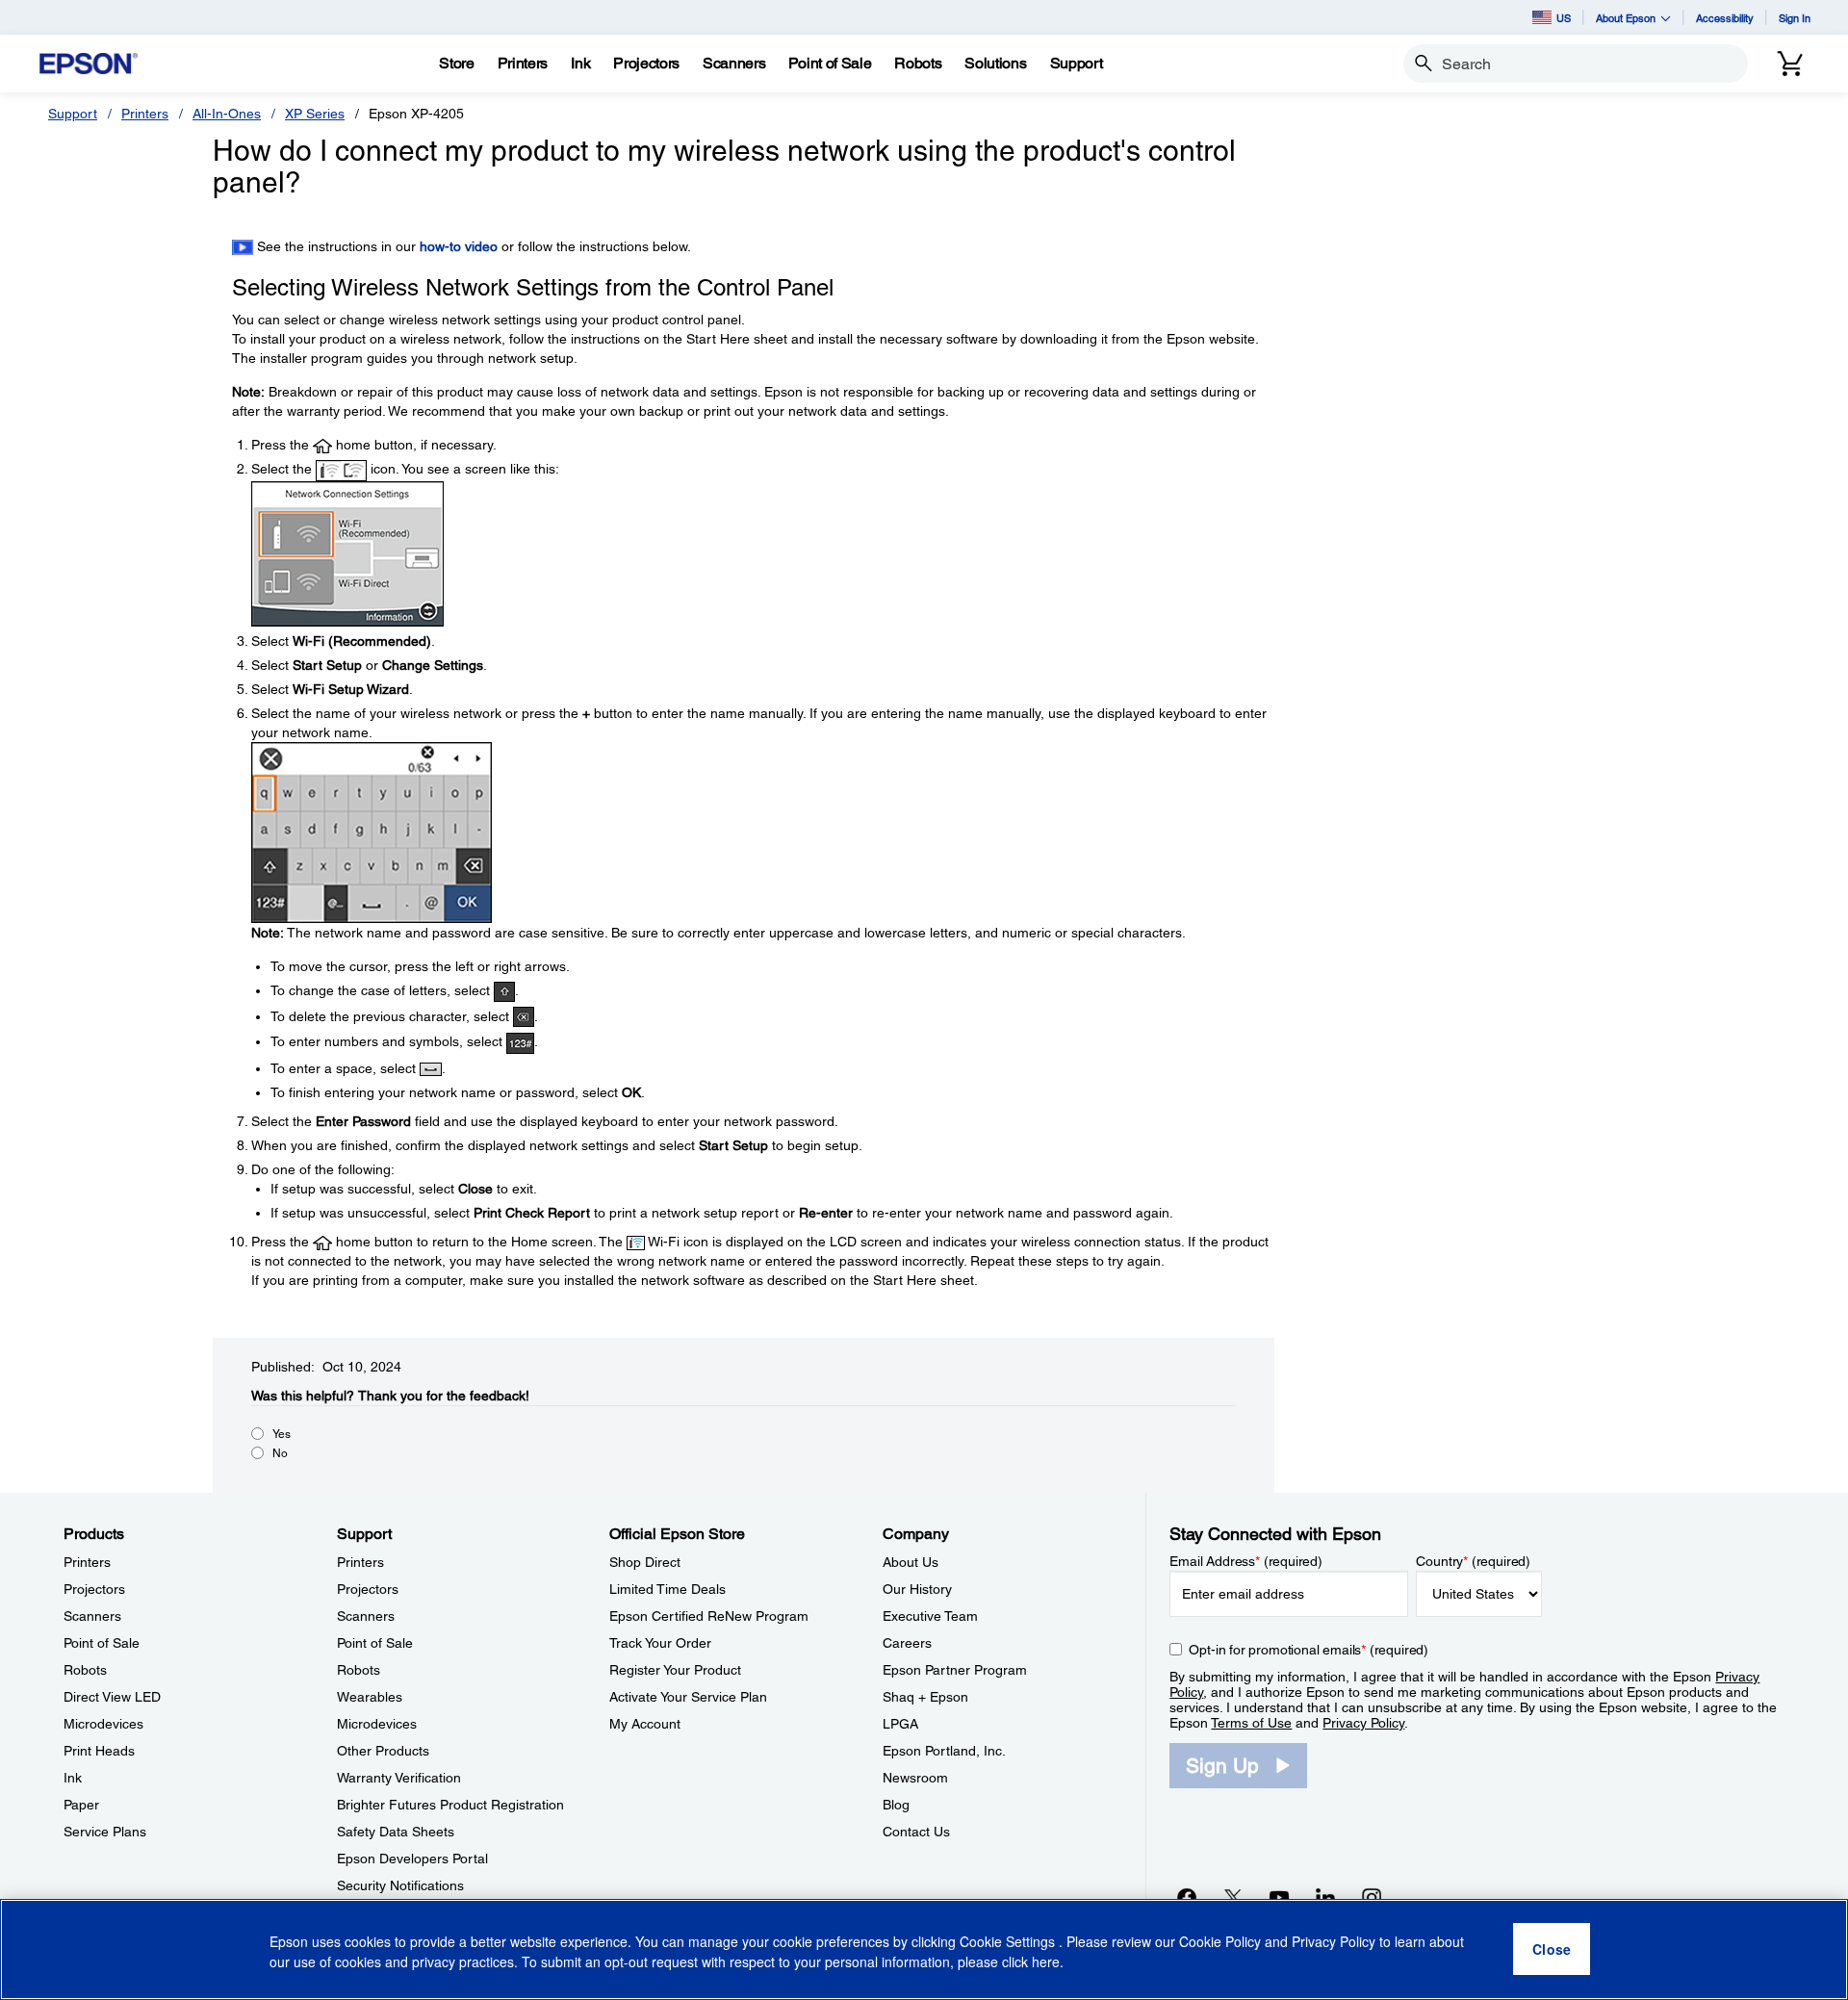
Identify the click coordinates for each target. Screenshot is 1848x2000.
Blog (896, 1805)
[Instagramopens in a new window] (1372, 1897)
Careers (907, 1643)
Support (73, 114)
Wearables (370, 1697)
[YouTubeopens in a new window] (1279, 1897)
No (280, 1453)
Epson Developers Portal (412, 1859)
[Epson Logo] (89, 64)
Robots (85, 1670)
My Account (645, 1724)
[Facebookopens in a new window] (1187, 1897)
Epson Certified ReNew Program (709, 1616)
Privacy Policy (1363, 1723)
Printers (145, 114)
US (1564, 18)
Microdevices (103, 1724)
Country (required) (1473, 1561)
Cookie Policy (1220, 1942)
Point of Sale (102, 1643)
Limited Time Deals (667, 1589)
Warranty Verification (399, 1778)
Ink (73, 1778)
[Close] (1552, 1950)
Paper (81, 1805)
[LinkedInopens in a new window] (1325, 1897)
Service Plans (105, 1832)
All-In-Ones (227, 114)
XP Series (315, 114)
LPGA (900, 1724)
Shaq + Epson (925, 1697)
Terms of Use (1251, 1723)
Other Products (383, 1751)
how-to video (459, 246)
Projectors (94, 1589)
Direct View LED (112, 1697)
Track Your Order (660, 1643)
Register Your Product (675, 1670)
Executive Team (930, 1616)
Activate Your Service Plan (688, 1697)
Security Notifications (400, 1885)
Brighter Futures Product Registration (450, 1805)
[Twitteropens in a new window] (1233, 1897)
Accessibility (1725, 18)
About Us (911, 1562)
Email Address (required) (1246, 1561)
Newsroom (915, 1778)
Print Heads (99, 1751)
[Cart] (1790, 64)
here (1046, 1962)
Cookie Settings (1009, 1942)
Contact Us (916, 1832)
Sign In (1795, 18)
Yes (282, 1434)
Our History (917, 1589)
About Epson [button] (1626, 18)
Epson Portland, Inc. (944, 1751)
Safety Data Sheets (396, 1832)
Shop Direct (645, 1562)
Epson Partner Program (955, 1670)
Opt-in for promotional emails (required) (1309, 1650)
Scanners (92, 1616)
